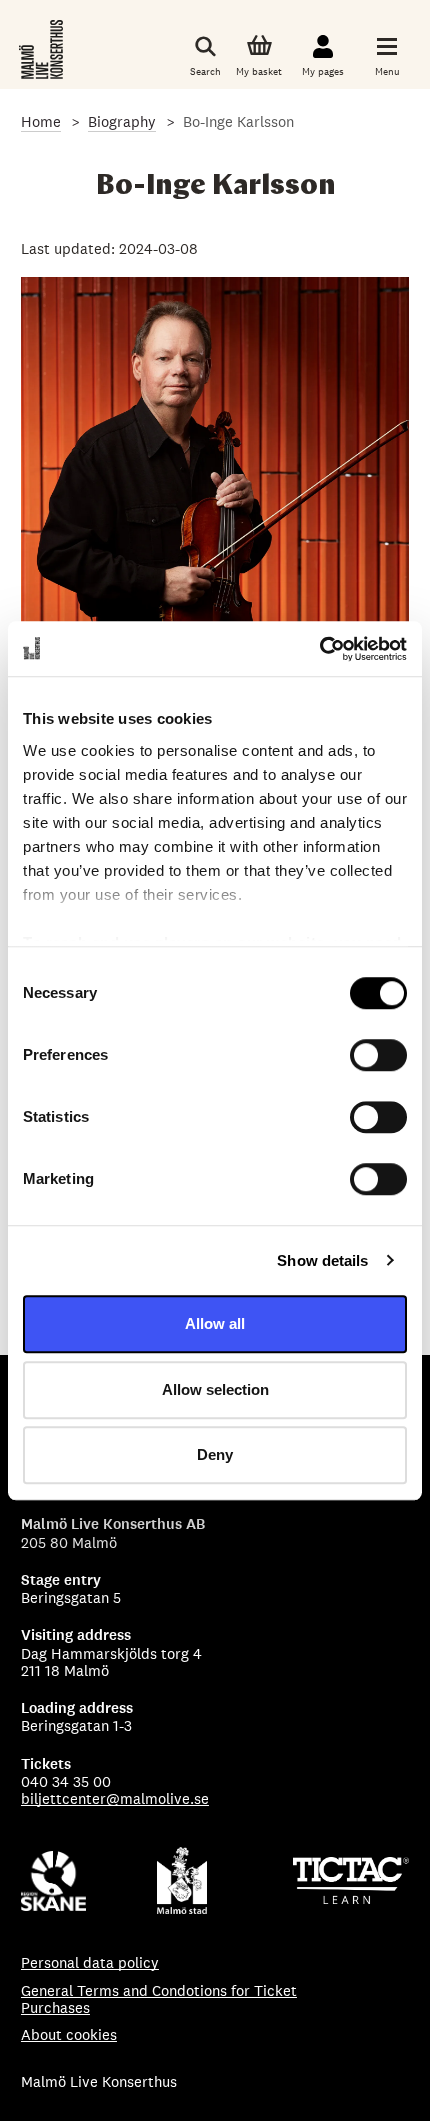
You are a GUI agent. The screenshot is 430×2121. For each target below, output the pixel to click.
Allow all (215, 1323)
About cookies (69, 2034)
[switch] (378, 1055)
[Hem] (43, 49)
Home (41, 121)
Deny (215, 1454)
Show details (322, 1260)
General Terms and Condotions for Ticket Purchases (159, 1999)
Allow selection (215, 1389)
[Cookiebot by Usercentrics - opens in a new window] (319, 649)
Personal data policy (90, 1962)
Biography (122, 121)
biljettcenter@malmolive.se (115, 1798)
